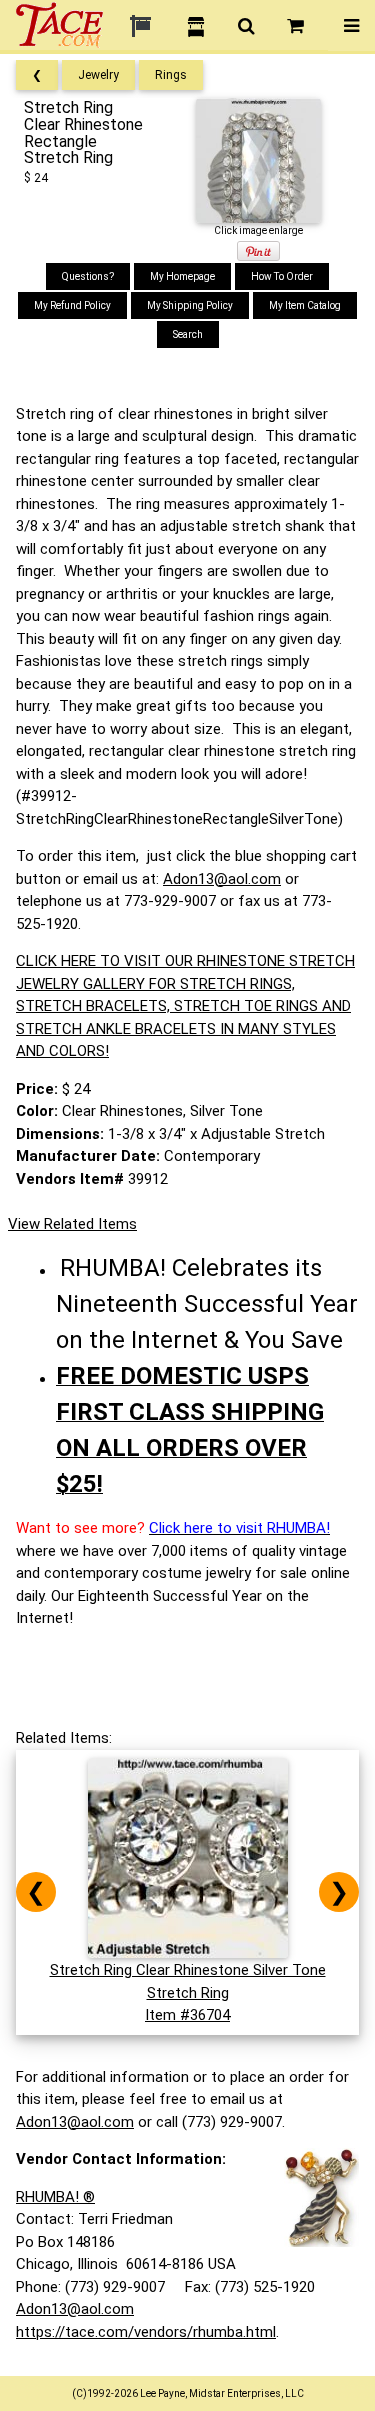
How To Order (282, 276)
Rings (171, 75)
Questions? (88, 276)
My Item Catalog (305, 305)
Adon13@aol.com (222, 879)
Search (188, 334)
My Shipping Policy (190, 305)
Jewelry (98, 75)
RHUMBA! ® (55, 2197)
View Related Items (72, 1224)
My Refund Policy (72, 305)
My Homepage (182, 276)
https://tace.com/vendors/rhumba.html (146, 2332)
